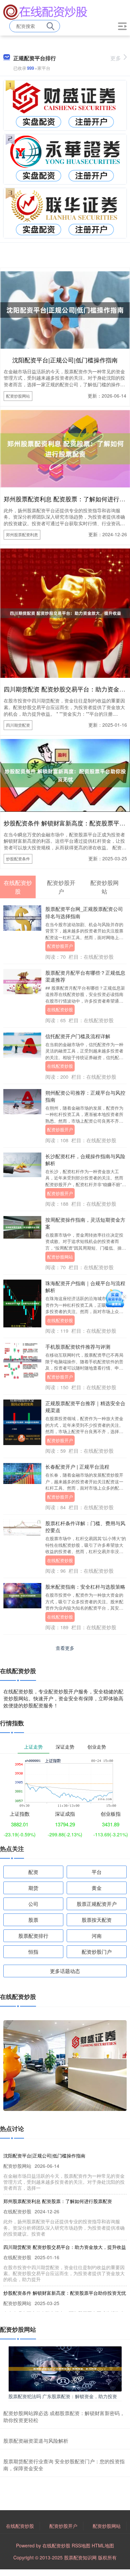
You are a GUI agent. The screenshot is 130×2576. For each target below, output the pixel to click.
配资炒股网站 (18, 396)
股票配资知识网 (80, 2557)
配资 (33, 1872)
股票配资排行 (33, 1936)
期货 (33, 1888)
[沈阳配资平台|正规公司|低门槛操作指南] (65, 309)
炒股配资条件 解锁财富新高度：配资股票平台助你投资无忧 (65, 2293)
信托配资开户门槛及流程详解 (78, 1036)
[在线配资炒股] (45, 11)
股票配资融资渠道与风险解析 (36, 2441)
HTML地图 (103, 2545)
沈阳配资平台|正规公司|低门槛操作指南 (65, 360)
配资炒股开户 (60, 946)
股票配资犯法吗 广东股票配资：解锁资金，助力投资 (63, 2396)
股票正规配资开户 (97, 1904)
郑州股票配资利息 (22, 534)
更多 (116, 58)
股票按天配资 (97, 1920)
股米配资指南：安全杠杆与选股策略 (85, 1587)
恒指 (33, 1952)
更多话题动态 (65, 1971)
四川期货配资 (18, 725)
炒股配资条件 (18, 859)
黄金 (97, 1888)
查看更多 (65, 1648)
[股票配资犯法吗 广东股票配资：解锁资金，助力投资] (65, 2368)
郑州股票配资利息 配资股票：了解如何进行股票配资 (58, 2201)
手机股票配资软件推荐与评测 (78, 1347)
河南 (97, 1936)
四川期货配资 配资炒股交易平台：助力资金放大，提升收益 (65, 2247)
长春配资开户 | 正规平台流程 (77, 1467)
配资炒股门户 (97, 1952)
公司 (33, 1904)
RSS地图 (81, 2545)
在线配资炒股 (60, 1009)
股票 (33, 1920)
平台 (97, 1872)
